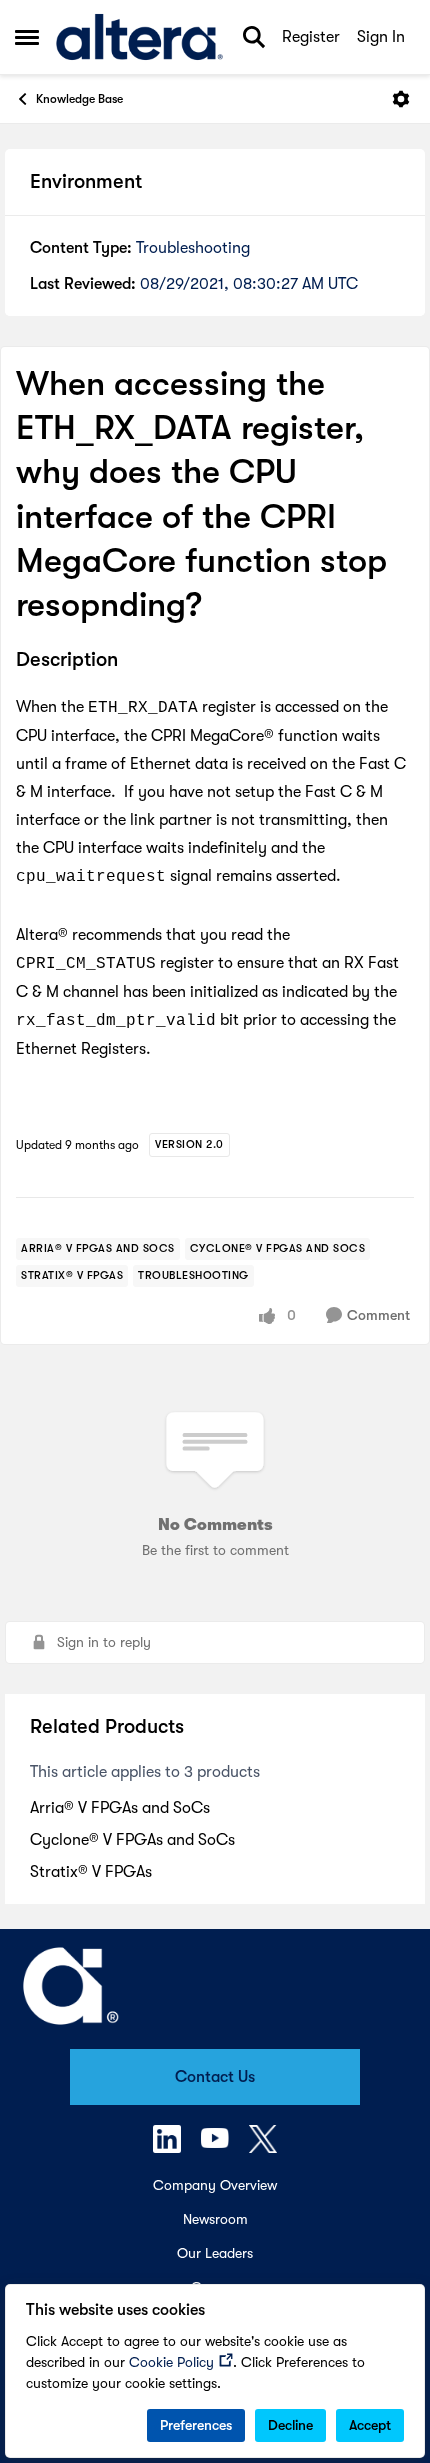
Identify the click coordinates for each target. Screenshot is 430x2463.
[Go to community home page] (139, 37)
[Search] (254, 37)
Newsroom (215, 2219)
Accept (370, 2425)
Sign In (381, 37)
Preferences (196, 2425)
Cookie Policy (171, 2362)
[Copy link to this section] (133, 661)
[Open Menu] (401, 99)
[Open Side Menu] (27, 37)
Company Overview (215, 2185)
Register (311, 37)
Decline (290, 2425)
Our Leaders (215, 2253)
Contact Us (215, 2077)
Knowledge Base (79, 99)
